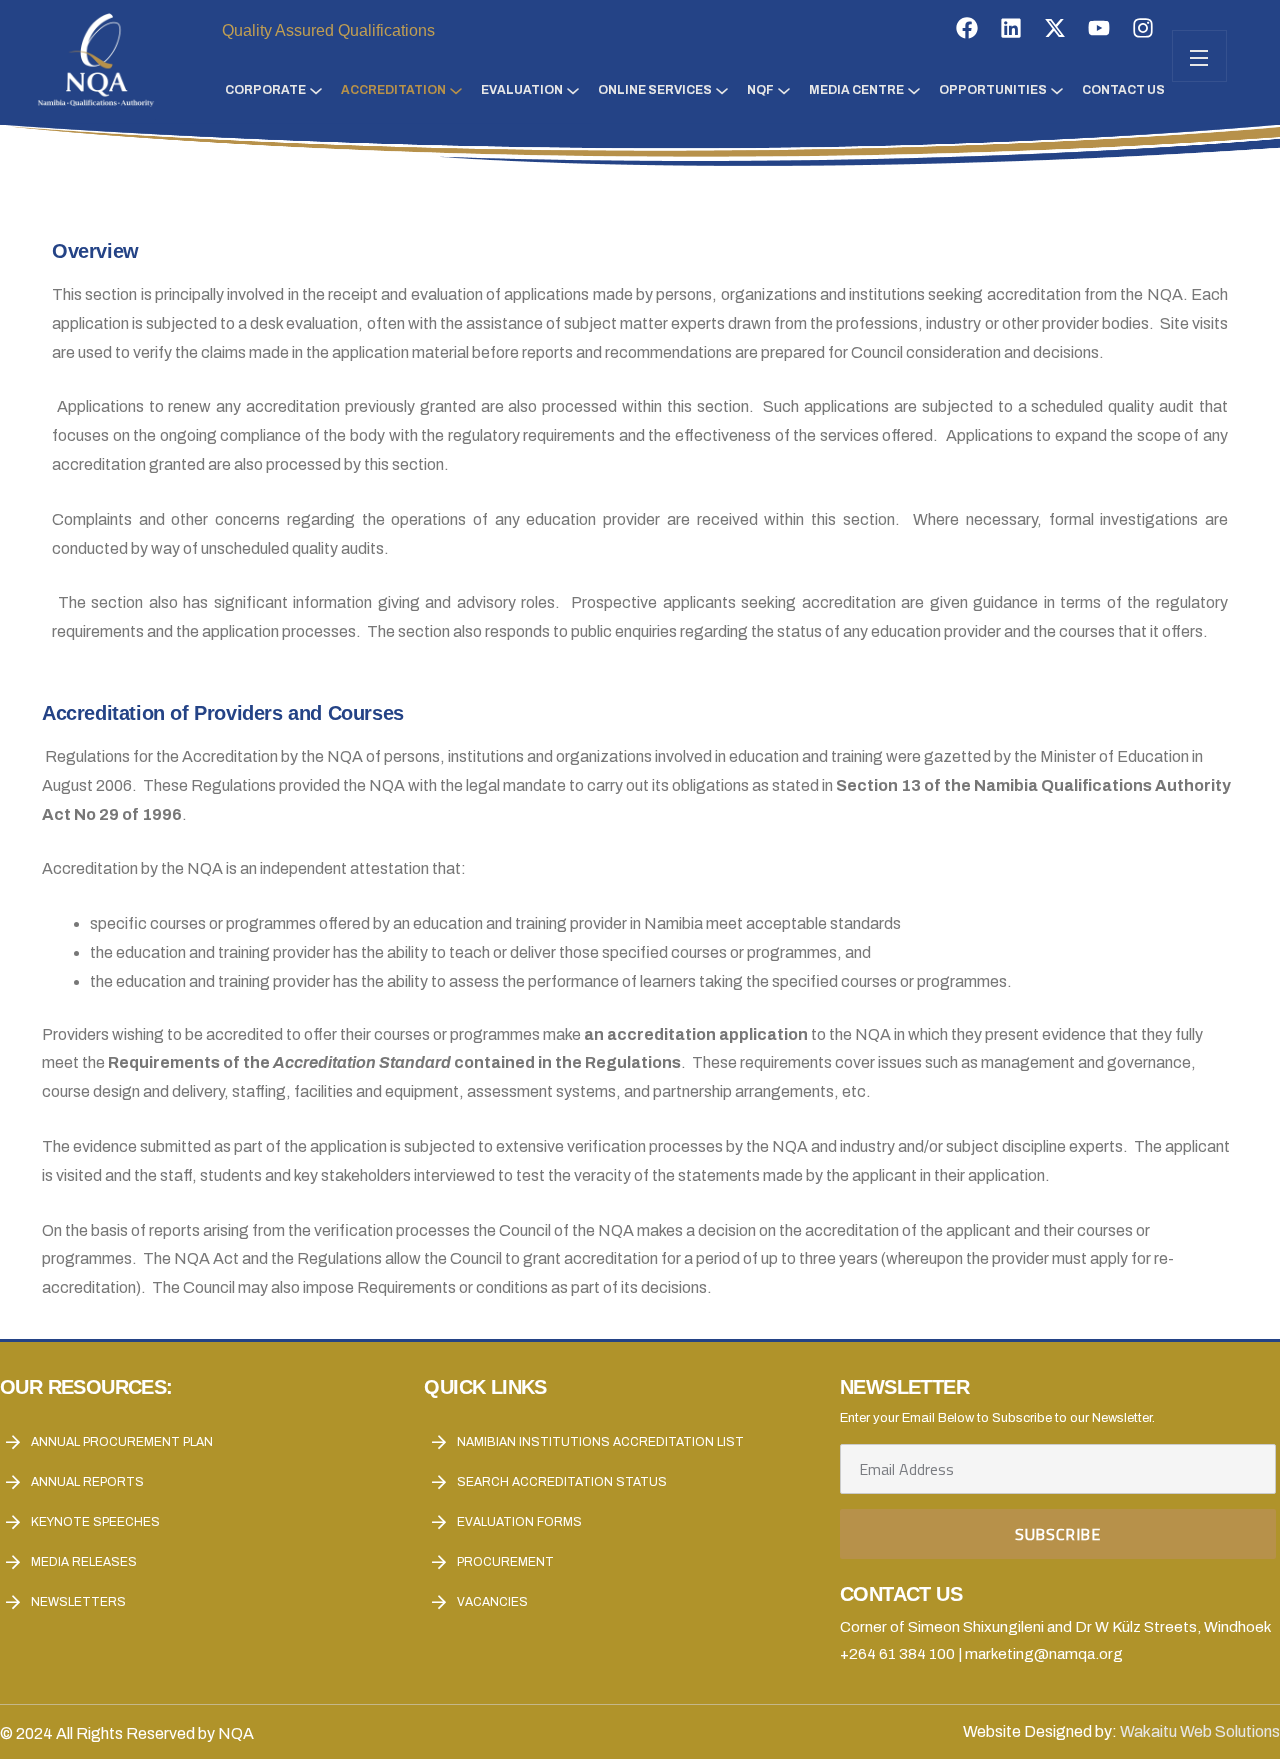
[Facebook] (967, 28)
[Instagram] (1143, 28)
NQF (760, 90)
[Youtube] (1099, 28)
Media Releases (84, 1562)
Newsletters (78, 1602)
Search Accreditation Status (562, 1482)
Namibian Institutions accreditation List (600, 1442)
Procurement (505, 1562)
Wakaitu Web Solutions (1200, 1731)
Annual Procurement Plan (122, 1442)
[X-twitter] (1055, 28)
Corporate (265, 90)
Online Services (655, 90)
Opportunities (993, 90)
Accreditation (393, 90)
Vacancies (492, 1602)
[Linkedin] (1011, 28)
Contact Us (1123, 90)
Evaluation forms (519, 1522)
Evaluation (522, 90)
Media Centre (856, 90)
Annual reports (87, 1482)
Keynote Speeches (95, 1522)
